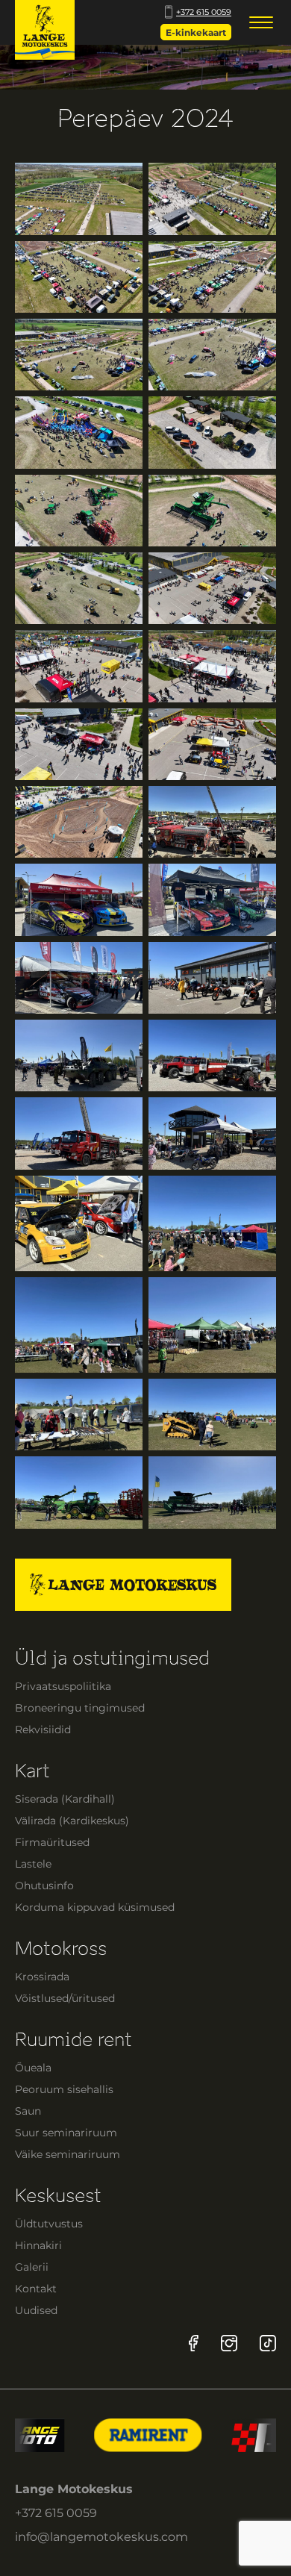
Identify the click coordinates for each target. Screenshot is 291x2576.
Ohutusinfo (44, 1886)
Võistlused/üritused (65, 1998)
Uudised (36, 2310)
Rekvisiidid (43, 1730)
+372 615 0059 (204, 12)
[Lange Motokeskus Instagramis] (229, 2343)
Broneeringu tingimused (80, 1708)
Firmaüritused (52, 1842)
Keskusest (58, 2196)
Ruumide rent (73, 2040)
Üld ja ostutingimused (112, 1658)
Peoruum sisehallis (64, 2089)
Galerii (32, 2267)
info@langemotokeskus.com (101, 2537)
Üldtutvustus (49, 2224)
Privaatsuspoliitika (63, 1686)
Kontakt (36, 2289)
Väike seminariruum (68, 2154)
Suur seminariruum (66, 2133)
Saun (28, 2111)
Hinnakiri (38, 2245)
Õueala (33, 2068)
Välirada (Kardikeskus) (72, 1821)
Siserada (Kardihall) (65, 1799)
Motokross (61, 1949)
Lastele (33, 1864)
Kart (32, 1771)
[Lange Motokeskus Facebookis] (194, 2343)
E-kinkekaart (196, 32)
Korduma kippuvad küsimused (95, 1907)
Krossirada (42, 1977)
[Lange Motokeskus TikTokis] (268, 2343)
